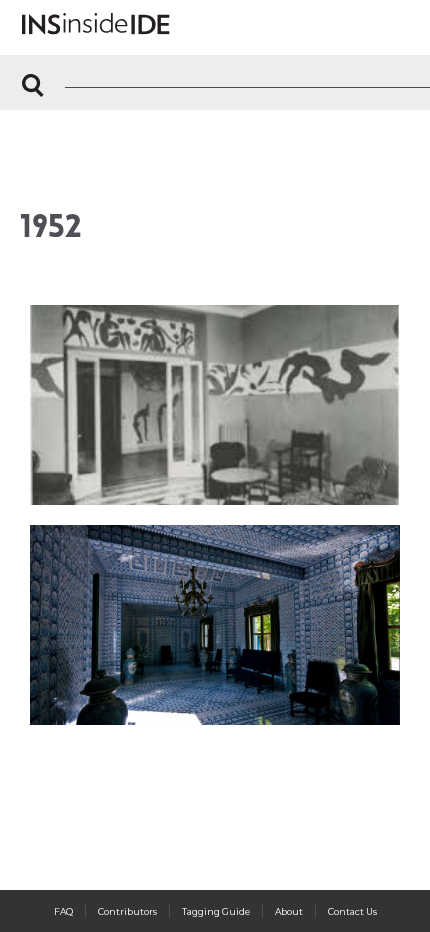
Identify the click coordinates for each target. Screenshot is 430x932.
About (289, 911)
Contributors (127, 911)
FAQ (63, 911)
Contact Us (352, 911)
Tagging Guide (216, 911)
